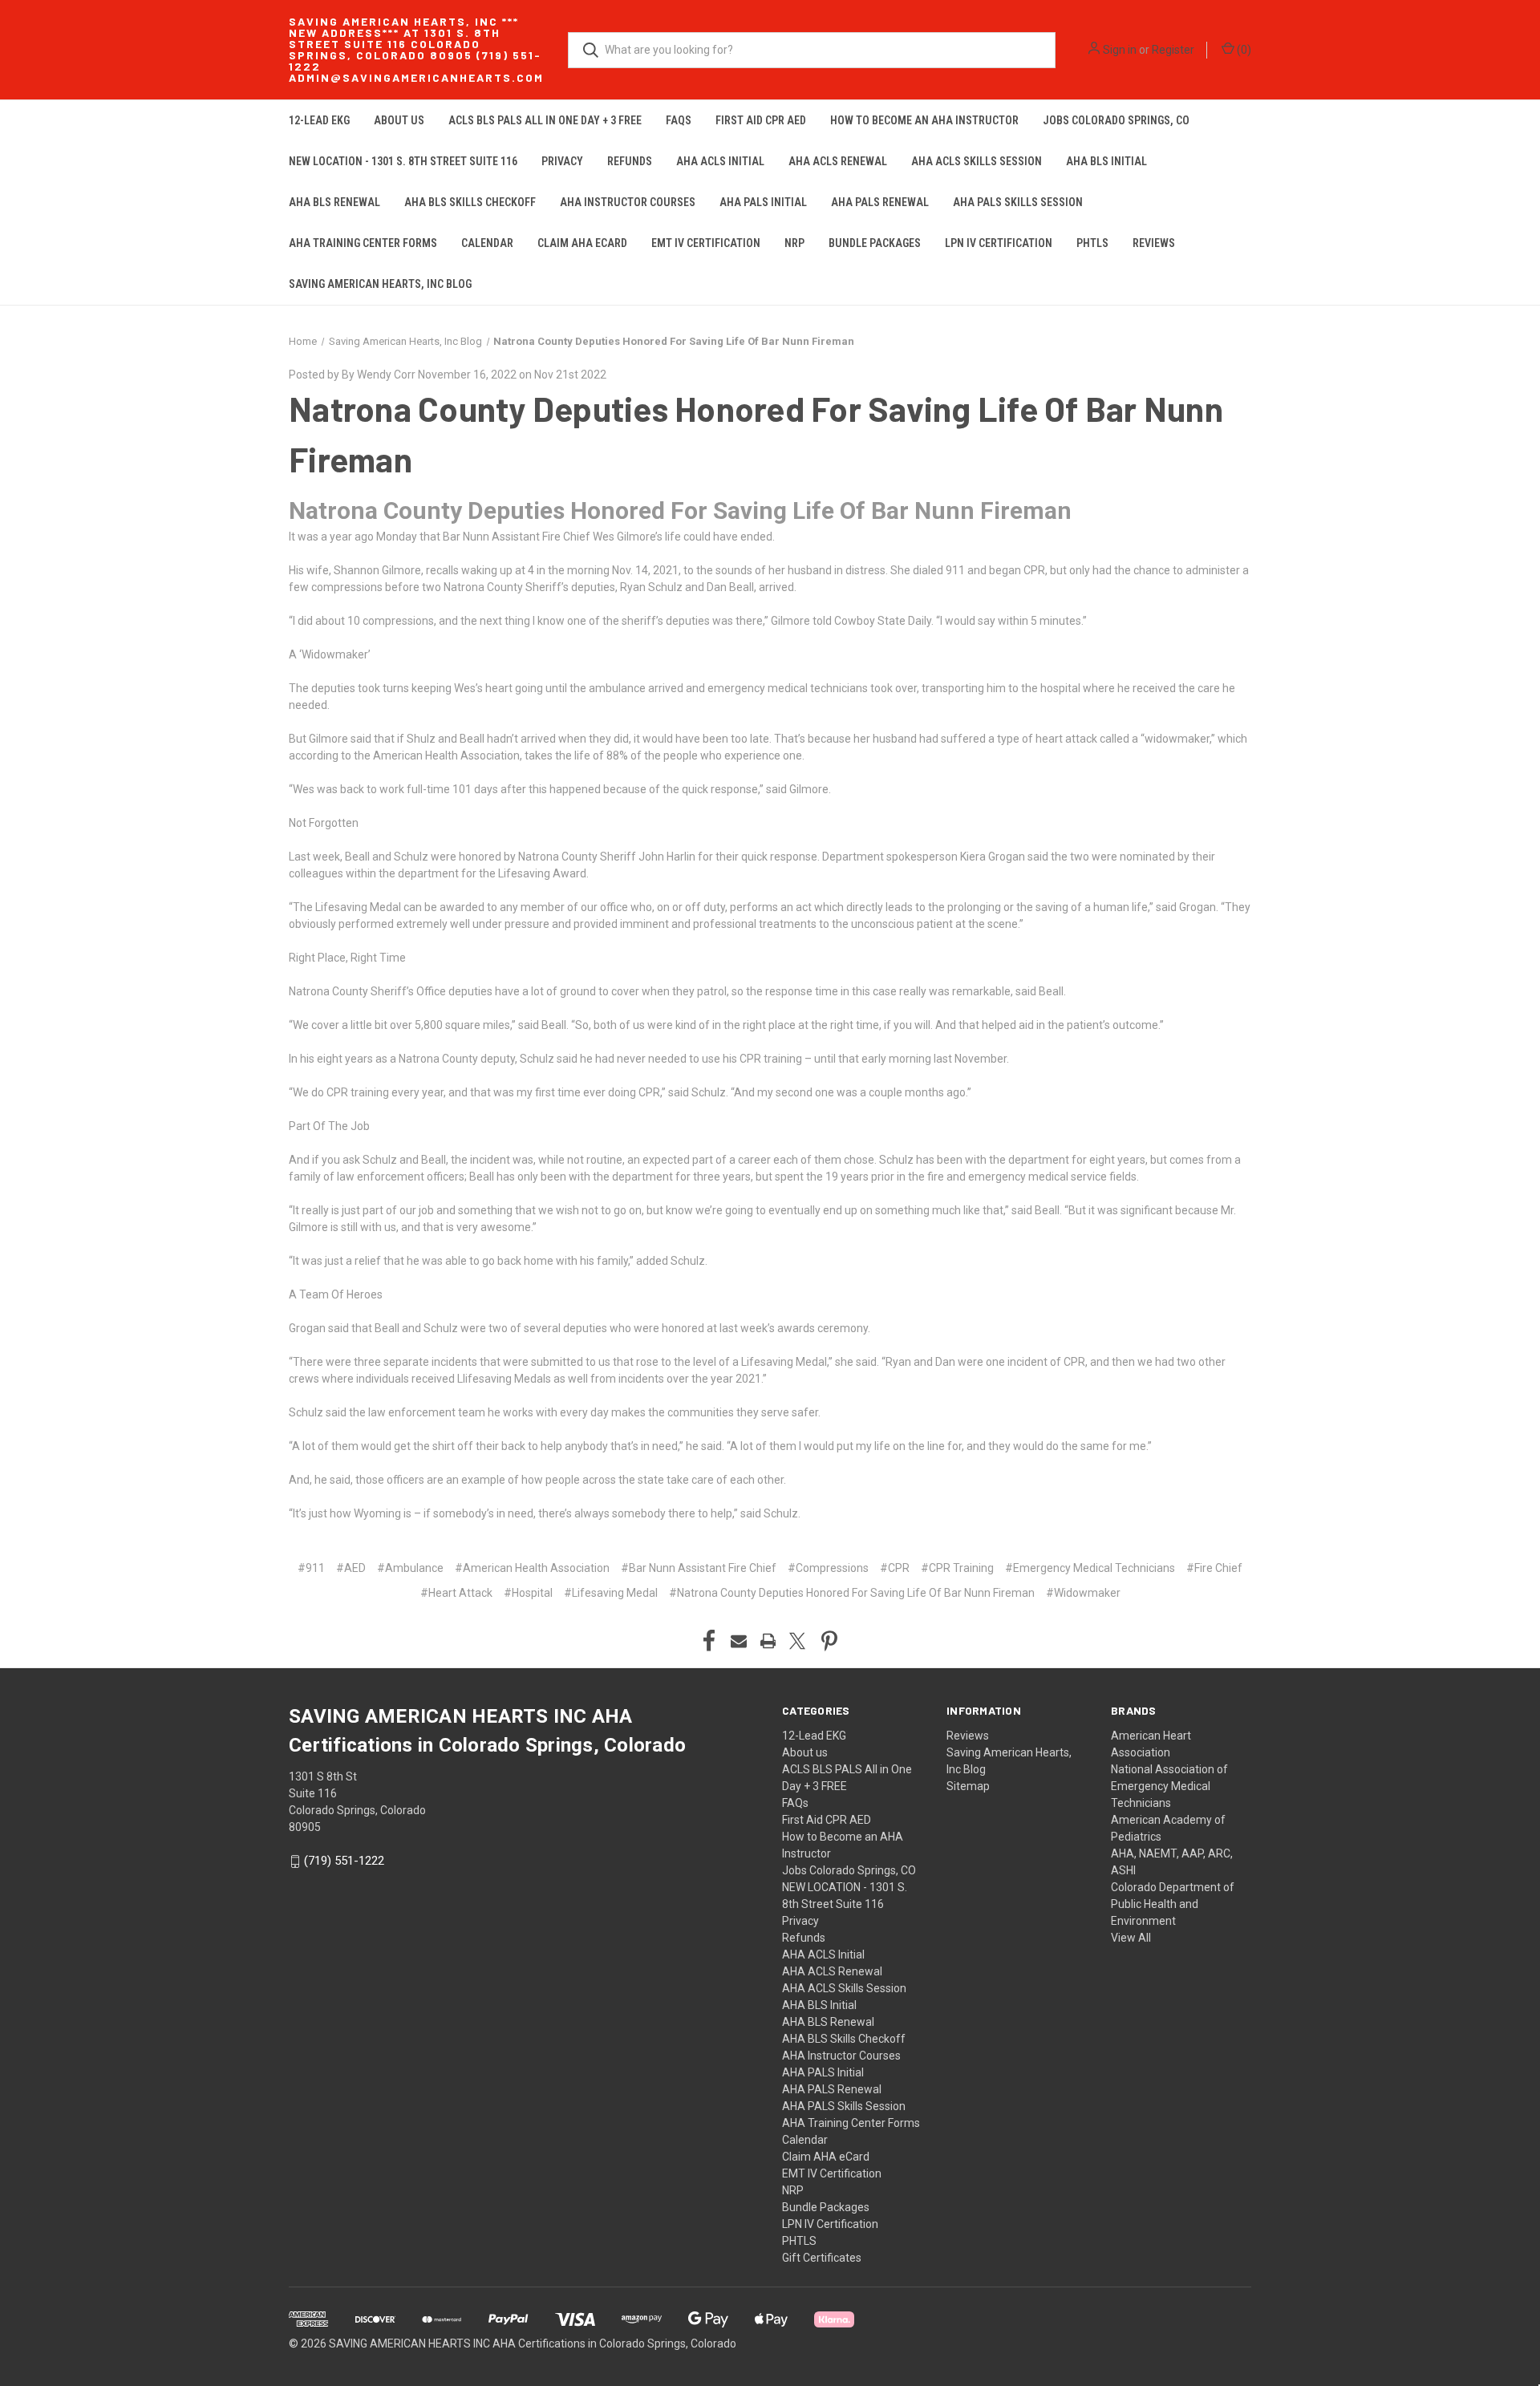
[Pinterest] (829, 1641)
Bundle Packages (875, 243)
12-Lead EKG (319, 120)
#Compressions (828, 1568)
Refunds (630, 161)
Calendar (487, 243)
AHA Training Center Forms (363, 243)
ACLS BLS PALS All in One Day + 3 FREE (545, 120)
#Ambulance (410, 1568)
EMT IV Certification (706, 243)
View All (1131, 1938)
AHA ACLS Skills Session (977, 161)
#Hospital (528, 1593)
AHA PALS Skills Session (1018, 202)
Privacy (562, 161)
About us (399, 120)
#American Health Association (532, 1568)
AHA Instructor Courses (628, 202)
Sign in (1120, 50)
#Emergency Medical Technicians (1090, 1568)
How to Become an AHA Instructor (924, 120)
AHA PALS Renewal (880, 202)
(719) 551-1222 (344, 1861)
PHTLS (1092, 243)
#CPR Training (957, 1568)
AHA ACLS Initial (720, 161)
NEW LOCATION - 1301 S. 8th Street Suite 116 (403, 161)
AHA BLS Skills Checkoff (470, 202)
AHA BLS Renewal (334, 202)
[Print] (768, 1641)
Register (1173, 50)
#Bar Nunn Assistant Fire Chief (699, 1568)
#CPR (895, 1568)
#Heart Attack (456, 1593)
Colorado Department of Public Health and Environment (1173, 1904)
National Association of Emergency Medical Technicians (1169, 1786)
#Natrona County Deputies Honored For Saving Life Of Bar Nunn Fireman (852, 1593)
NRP (794, 243)
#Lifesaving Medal (611, 1593)
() (1243, 50)
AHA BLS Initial (1106, 161)
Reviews (1154, 243)
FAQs (679, 120)
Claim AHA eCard (582, 243)
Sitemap (968, 1786)
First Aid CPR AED (761, 120)
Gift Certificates (822, 2258)
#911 (311, 1568)
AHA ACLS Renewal (838, 161)
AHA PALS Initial (763, 202)
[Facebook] (709, 1641)
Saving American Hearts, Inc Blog (380, 284)
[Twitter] (797, 1641)
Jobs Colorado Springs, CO (1116, 120)
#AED (351, 1568)
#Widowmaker (1083, 1593)
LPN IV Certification (999, 243)
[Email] (739, 1641)
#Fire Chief (1214, 1568)
